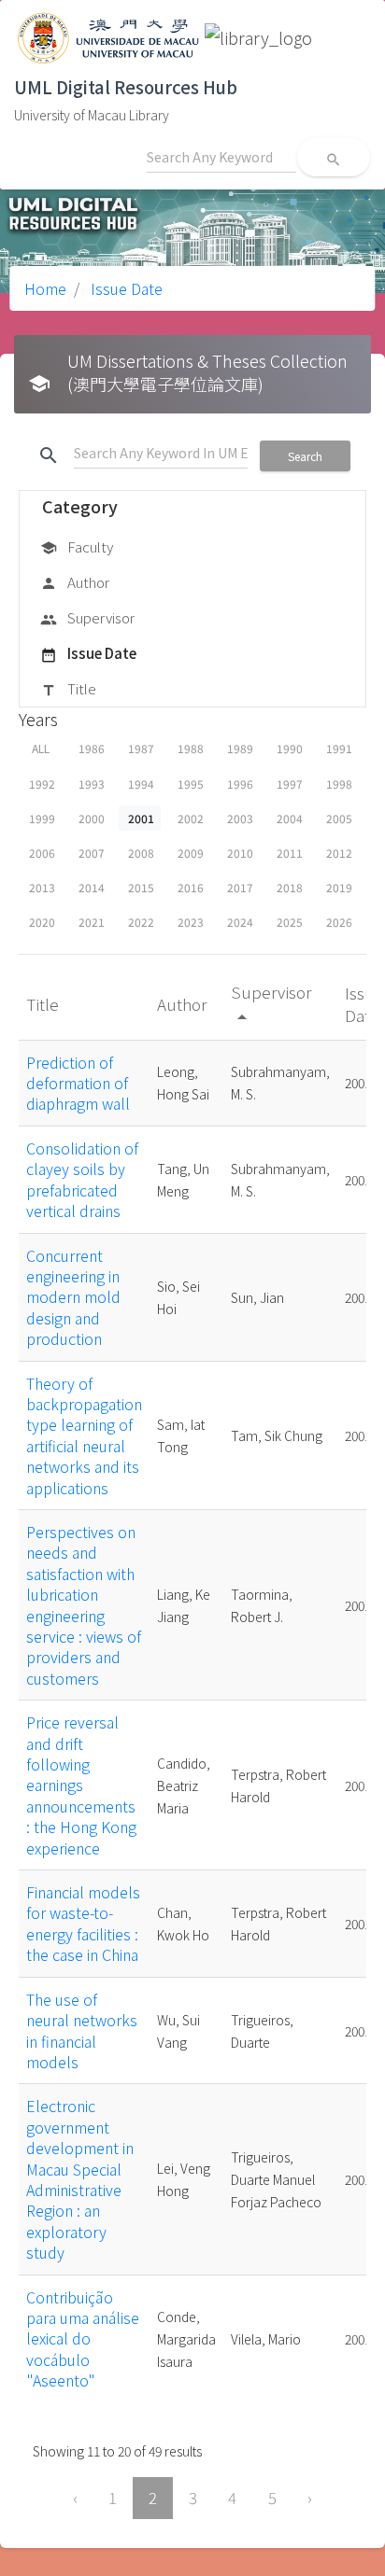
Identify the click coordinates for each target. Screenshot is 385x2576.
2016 (191, 887)
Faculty (77, 546)
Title (68, 688)
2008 (141, 853)
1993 (92, 784)
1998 (339, 784)
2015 (141, 887)
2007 (92, 853)
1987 (141, 748)
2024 (240, 922)
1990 (290, 748)
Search (305, 456)
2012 (339, 853)
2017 (240, 887)
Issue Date (125, 288)
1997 (290, 784)
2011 (290, 853)
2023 (191, 922)
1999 (42, 818)
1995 (191, 784)
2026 (339, 922)
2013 (42, 887)
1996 (240, 784)
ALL (41, 748)
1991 (339, 748)
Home (45, 288)
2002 (191, 818)
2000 (92, 818)
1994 (141, 784)
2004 (290, 818)
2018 (290, 887)
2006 (42, 853)
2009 (191, 853)
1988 (191, 748)
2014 (92, 887)
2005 (339, 818)
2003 (240, 818)
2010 (240, 853)
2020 (42, 922)
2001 (141, 818)
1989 (240, 748)
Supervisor (87, 617)
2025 (290, 922)
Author (75, 582)
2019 (339, 887)
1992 (42, 784)
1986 (92, 748)
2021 (92, 922)
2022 (141, 922)
